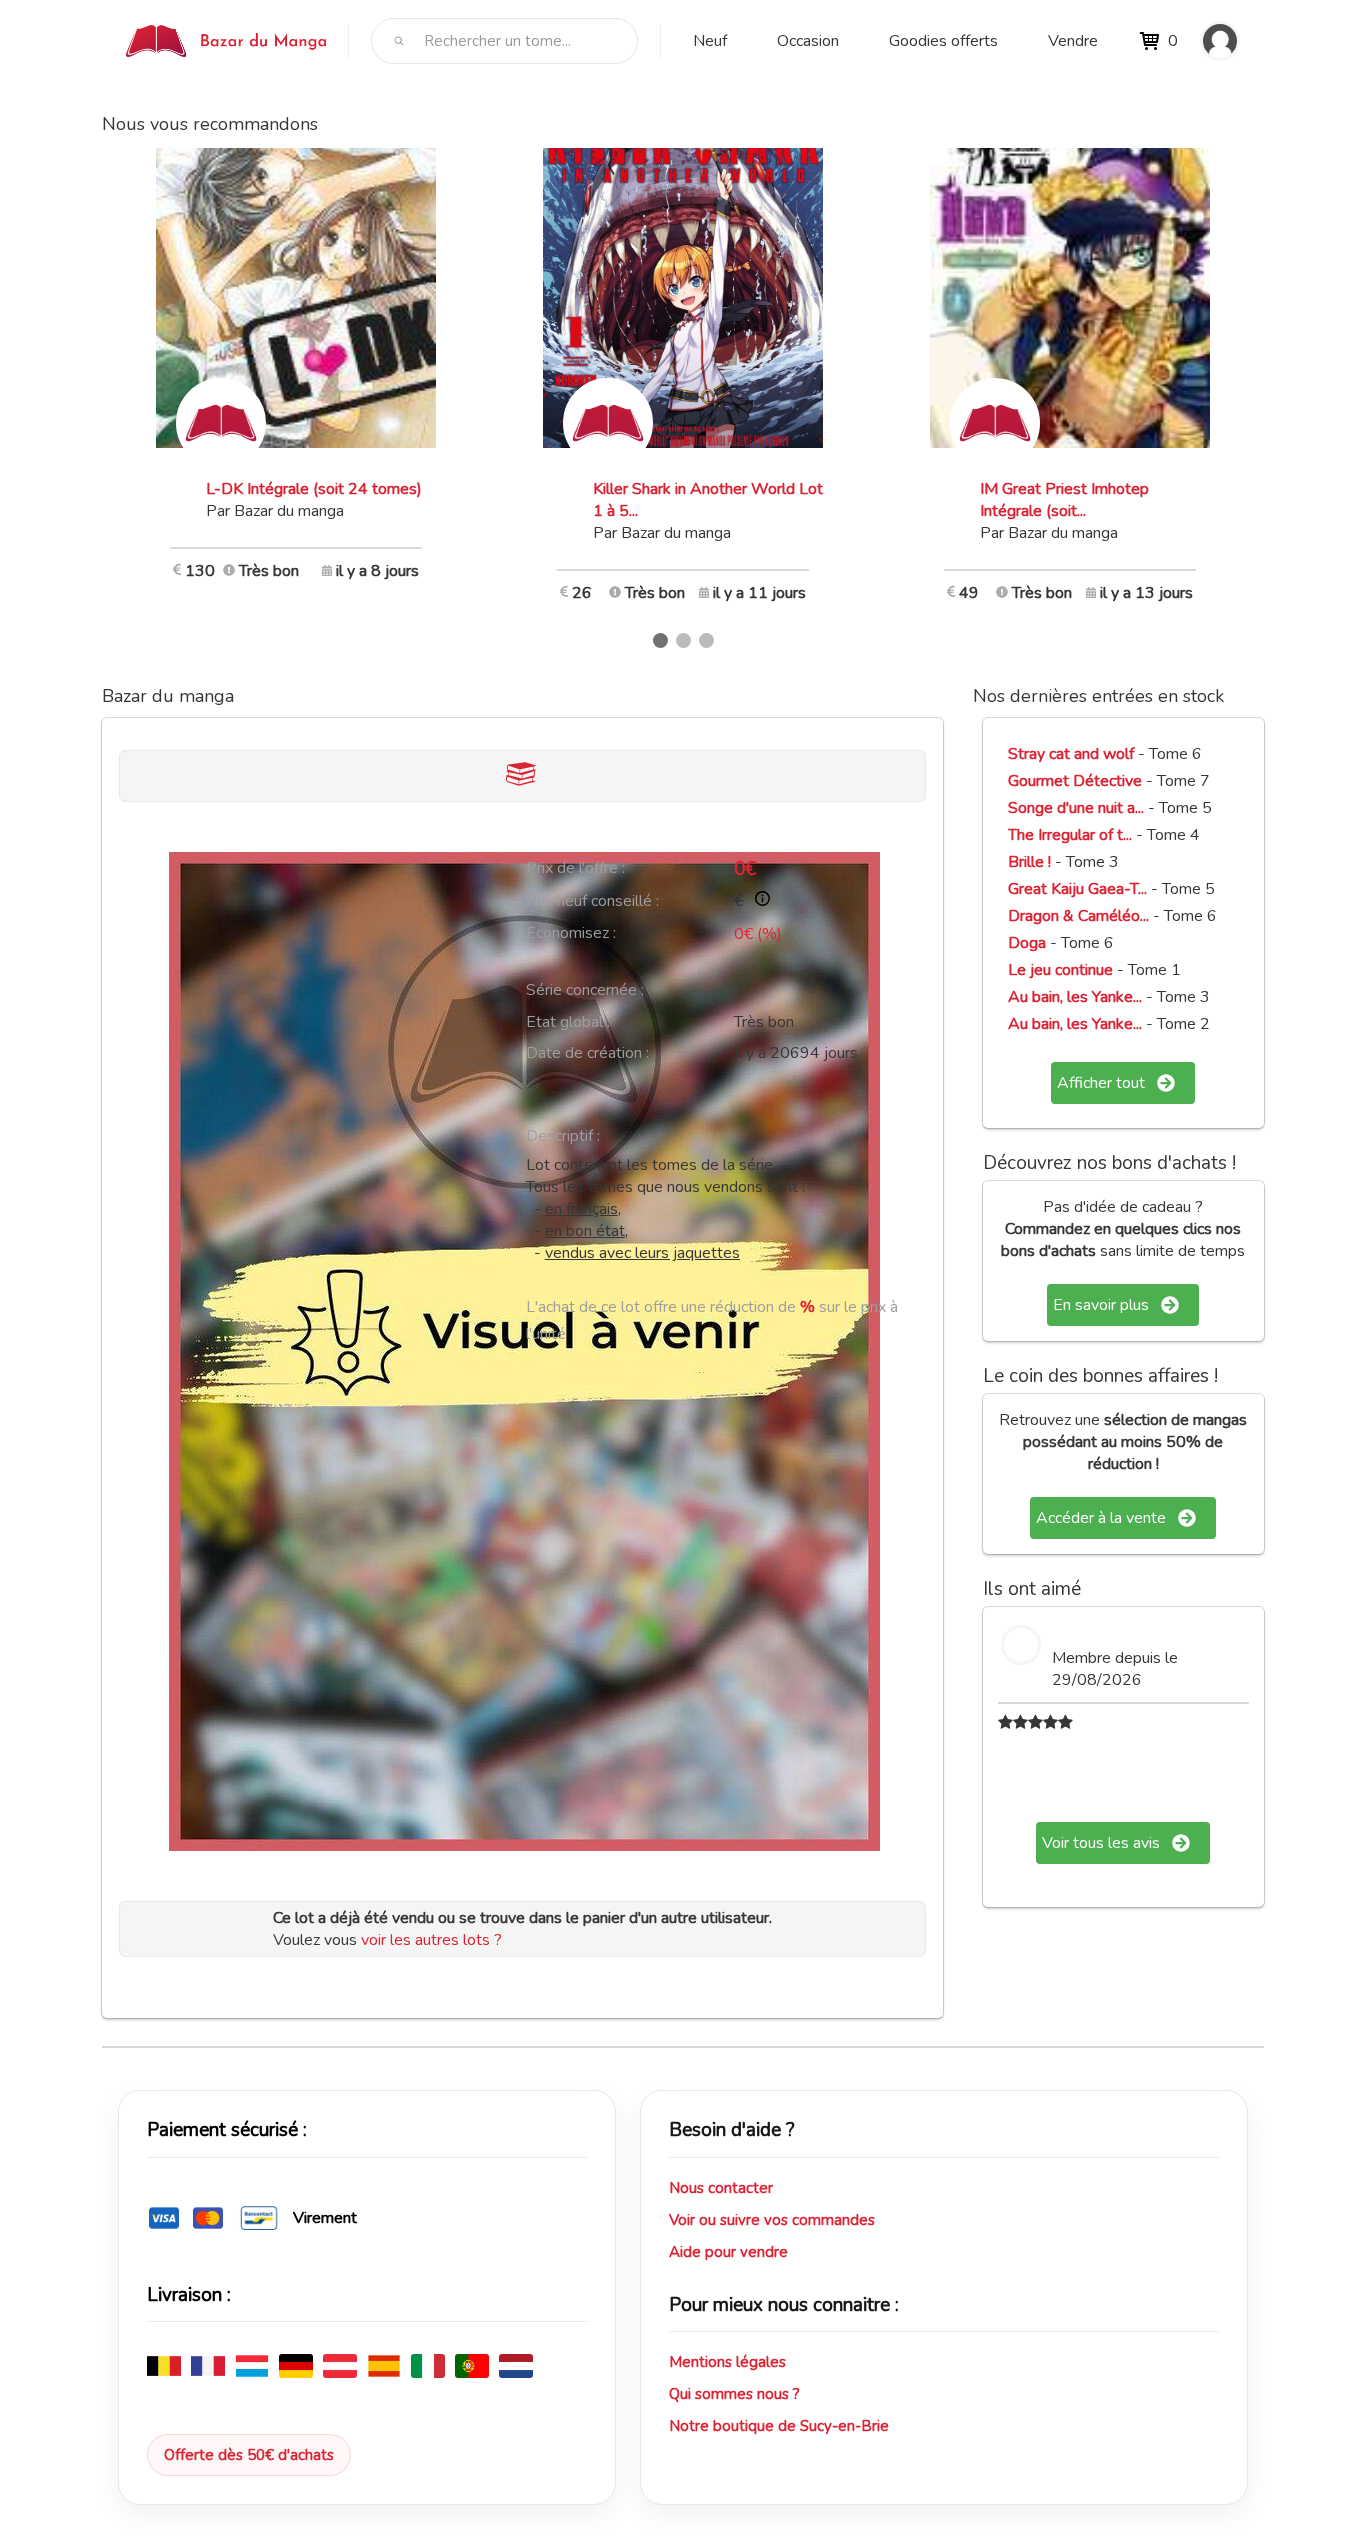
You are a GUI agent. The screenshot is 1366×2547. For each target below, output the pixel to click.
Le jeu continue (1060, 970)
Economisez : (571, 933)
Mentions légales (727, 2362)
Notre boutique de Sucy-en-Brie (779, 2426)
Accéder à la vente (1101, 1518)
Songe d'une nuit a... (1076, 808)
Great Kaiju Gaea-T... (1077, 889)
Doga (1029, 943)
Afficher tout (1101, 1083)
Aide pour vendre (728, 2252)
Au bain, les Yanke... (1075, 997)
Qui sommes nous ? (734, 2394)
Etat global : (568, 1022)
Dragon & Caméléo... (1078, 916)
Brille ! (1031, 862)
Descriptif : (563, 1136)
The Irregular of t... (1070, 835)
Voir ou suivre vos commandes (772, 2220)
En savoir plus (1101, 1305)
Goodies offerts (943, 41)
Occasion (808, 41)
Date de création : (587, 1053)
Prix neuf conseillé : (592, 901)
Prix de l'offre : (575, 868)
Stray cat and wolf (1071, 754)
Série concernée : (585, 990)
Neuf (710, 41)
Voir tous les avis (1101, 1843)
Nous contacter (721, 2188)
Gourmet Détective (1075, 781)
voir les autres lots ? (431, 1940)
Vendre (1073, 41)
